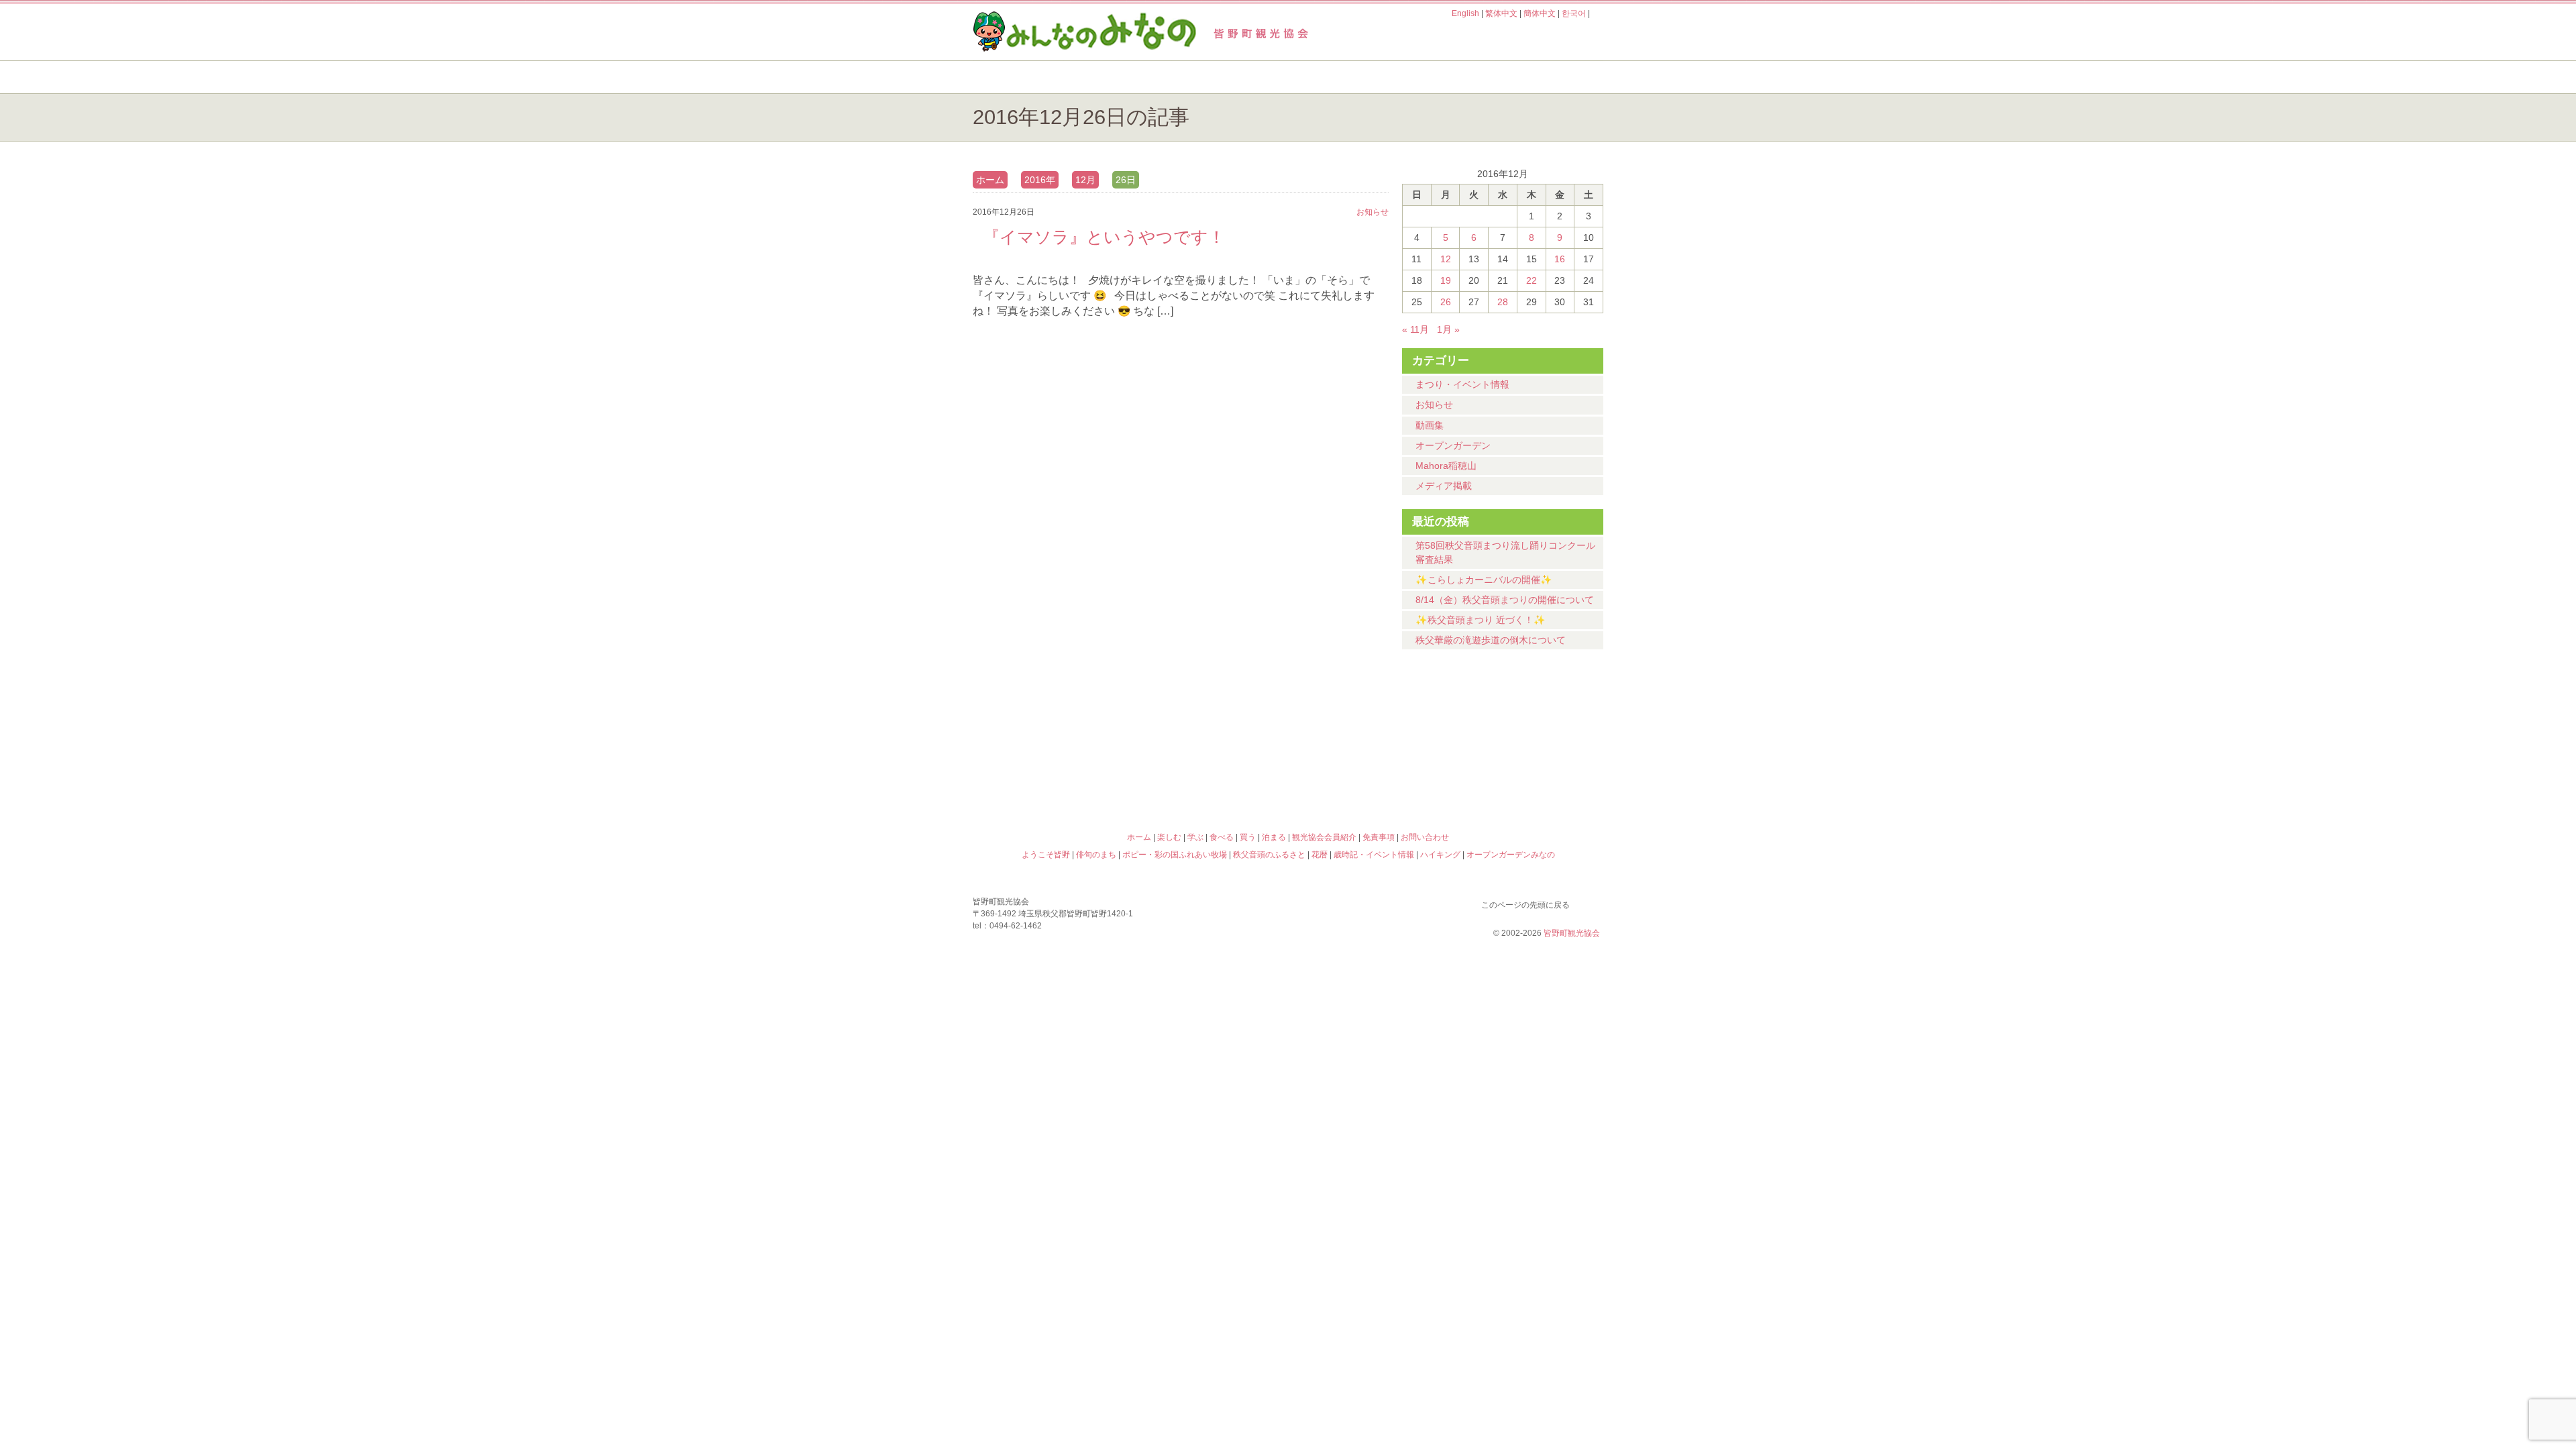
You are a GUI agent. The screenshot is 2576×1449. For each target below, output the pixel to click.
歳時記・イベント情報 (1525, 721)
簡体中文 (1540, 13)
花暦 (1367, 721)
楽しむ (1117, 77)
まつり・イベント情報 (1462, 384)
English (1465, 13)
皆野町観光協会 (1572, 933)
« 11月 (1415, 329)
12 (1446, 259)
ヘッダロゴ (1063, 32)
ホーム (1018, 77)
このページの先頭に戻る (1590, 902)
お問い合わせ (1425, 837)
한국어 (1574, 13)
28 (1503, 302)
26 (1446, 302)
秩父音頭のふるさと (1209, 779)
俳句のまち (1209, 721)
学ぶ (1225, 77)
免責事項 (1379, 837)
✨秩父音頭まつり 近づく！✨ (1481, 620)
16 (1560, 259)
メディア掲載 (1444, 486)
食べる (1333, 77)
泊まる (1549, 77)
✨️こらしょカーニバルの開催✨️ (1484, 580)
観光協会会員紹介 (1324, 837)
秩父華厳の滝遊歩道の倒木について (1491, 640)
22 (1532, 280)
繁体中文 (1501, 13)
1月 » (1448, 329)
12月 (1085, 180)
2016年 (1040, 180)
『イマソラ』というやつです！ (1104, 237)
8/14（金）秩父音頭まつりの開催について (1505, 600)
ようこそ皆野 (1051, 721)
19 (1446, 280)
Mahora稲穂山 (1446, 466)
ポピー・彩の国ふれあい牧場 (1051, 779)
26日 (1126, 180)
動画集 (1430, 425)
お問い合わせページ (1526, 39)
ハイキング (1367, 779)
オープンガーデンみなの (1525, 779)
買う (1441, 77)
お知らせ (1434, 405)
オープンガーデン (1453, 445)
